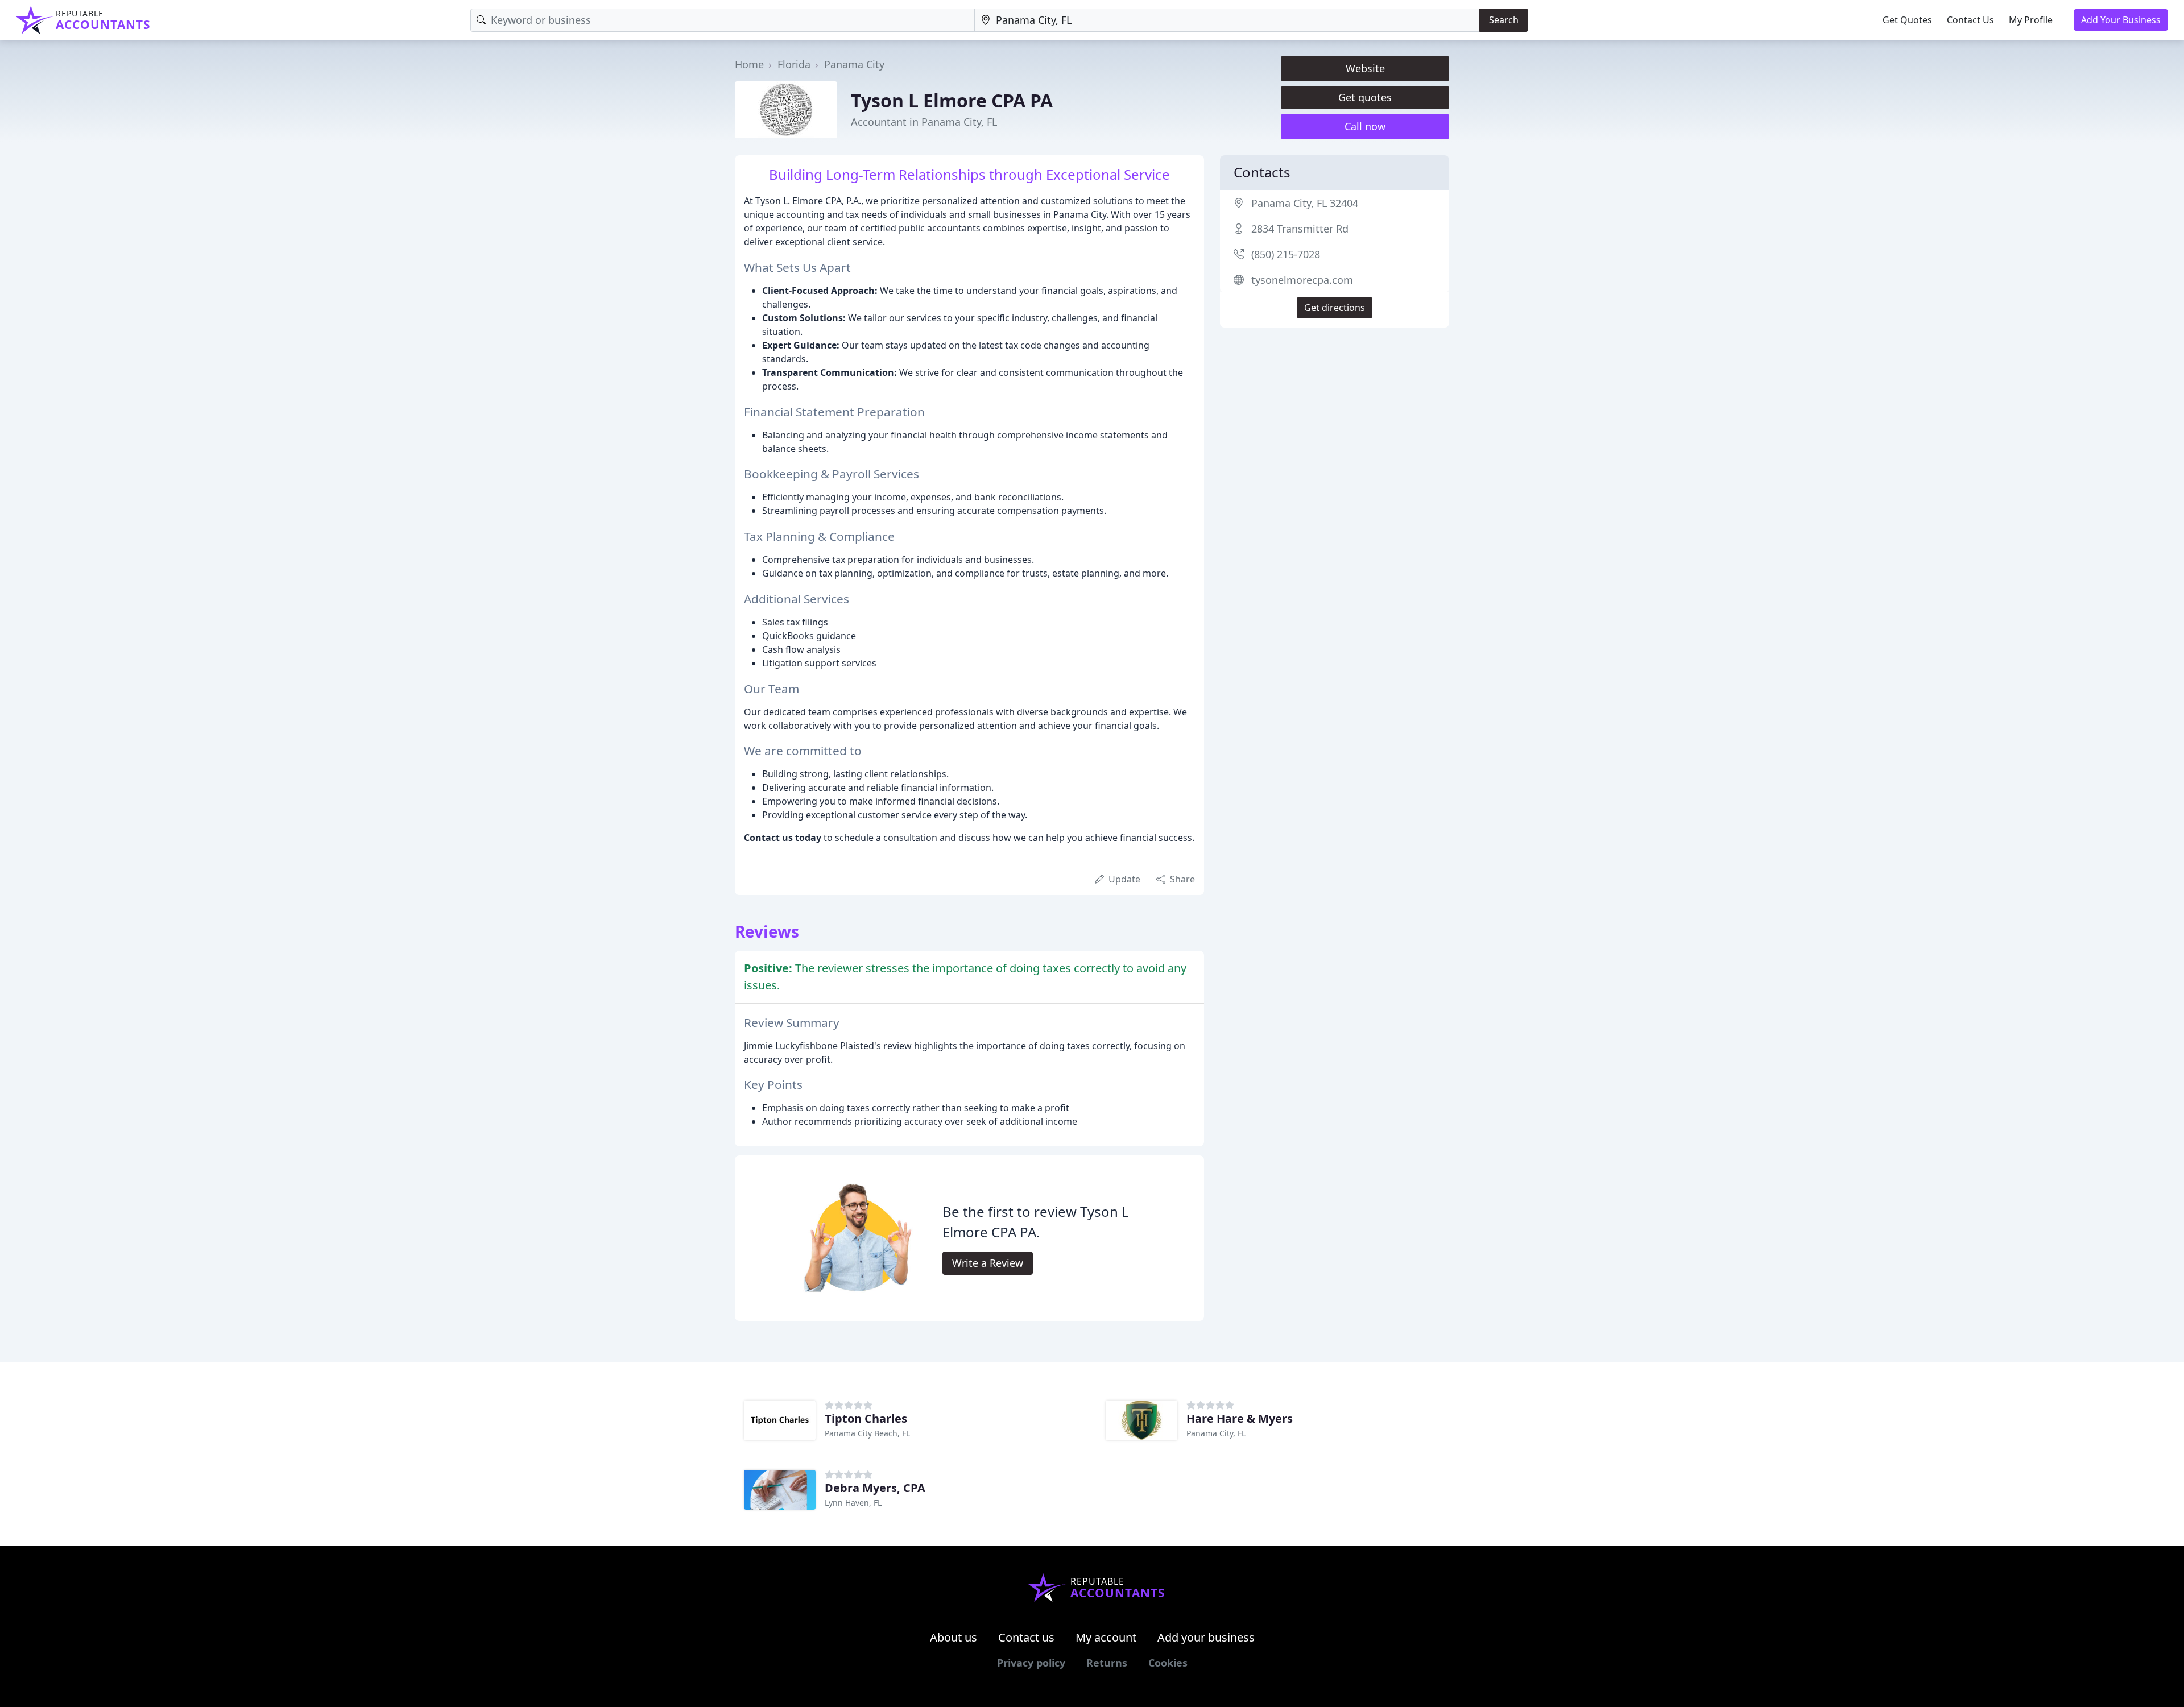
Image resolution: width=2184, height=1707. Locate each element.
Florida (794, 64)
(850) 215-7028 (1286, 254)
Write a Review (988, 1263)
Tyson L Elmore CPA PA (952, 100)
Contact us (1026, 1637)
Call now (1365, 126)
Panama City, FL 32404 (1305, 203)
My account (1106, 1637)
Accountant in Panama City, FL (924, 122)
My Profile (2031, 20)
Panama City (854, 64)
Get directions (1335, 308)
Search (1504, 20)
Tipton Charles (866, 1418)
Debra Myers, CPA (875, 1488)
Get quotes (1365, 97)
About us (954, 1637)
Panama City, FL (1216, 1433)
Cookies (1168, 1663)
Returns (1107, 1663)
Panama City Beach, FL (867, 1433)
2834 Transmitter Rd (1300, 229)
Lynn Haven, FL (853, 1503)
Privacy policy (1031, 1663)
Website (1365, 68)
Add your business (1206, 1637)
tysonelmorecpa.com (1302, 280)
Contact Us (1970, 20)
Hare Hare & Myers (1240, 1418)
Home (749, 64)
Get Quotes (1907, 20)
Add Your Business (2121, 20)
